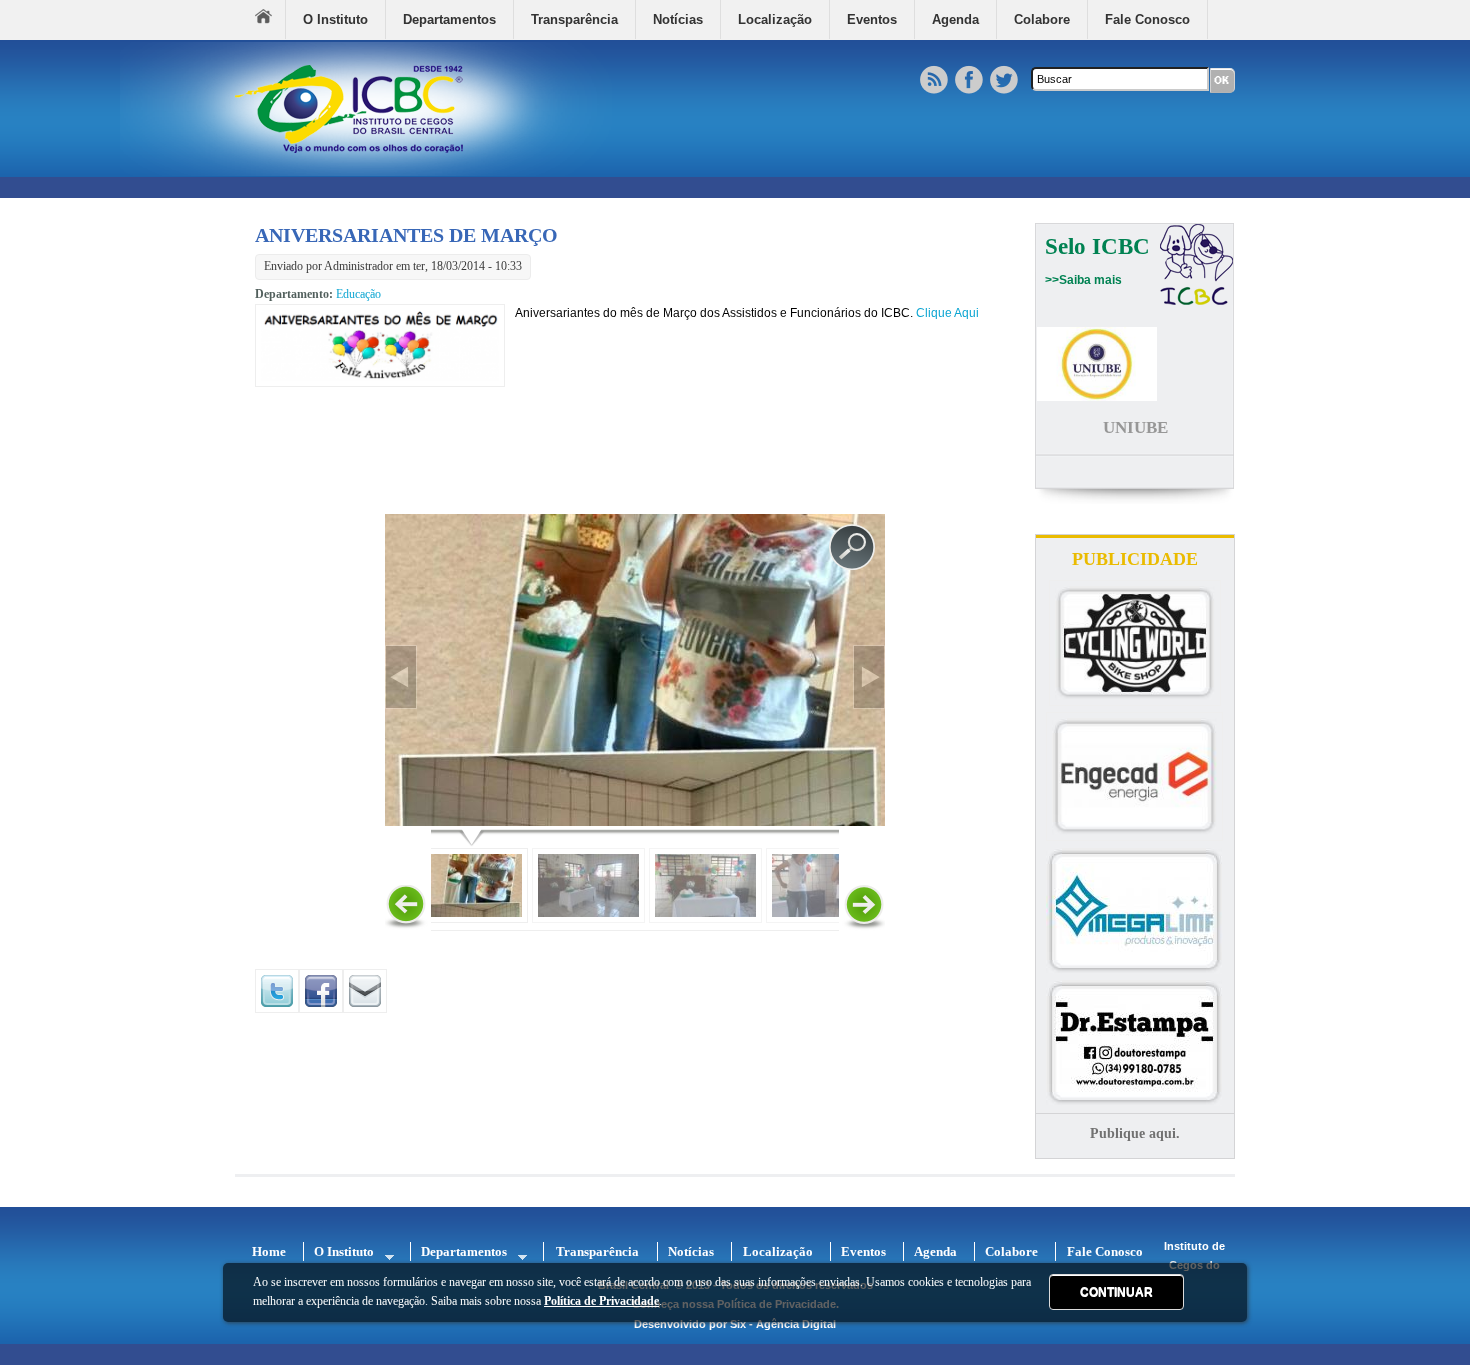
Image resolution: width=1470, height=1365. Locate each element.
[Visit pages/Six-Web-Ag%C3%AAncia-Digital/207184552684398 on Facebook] (321, 1009)
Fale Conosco (1147, 19)
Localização (775, 19)
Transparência (574, 19)
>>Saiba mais (1083, 280)
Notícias (678, 19)
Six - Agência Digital (783, 1324)
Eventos (872, 19)
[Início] (366, 172)
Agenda (955, 19)
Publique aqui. (1135, 1133)
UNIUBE (1135, 427)
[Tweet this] (277, 1009)
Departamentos (449, 19)
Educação (358, 294)
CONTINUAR (1116, 1292)
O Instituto (335, 19)
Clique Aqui (947, 313)
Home (270, 19)
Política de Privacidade (601, 1301)
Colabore (1042, 19)
